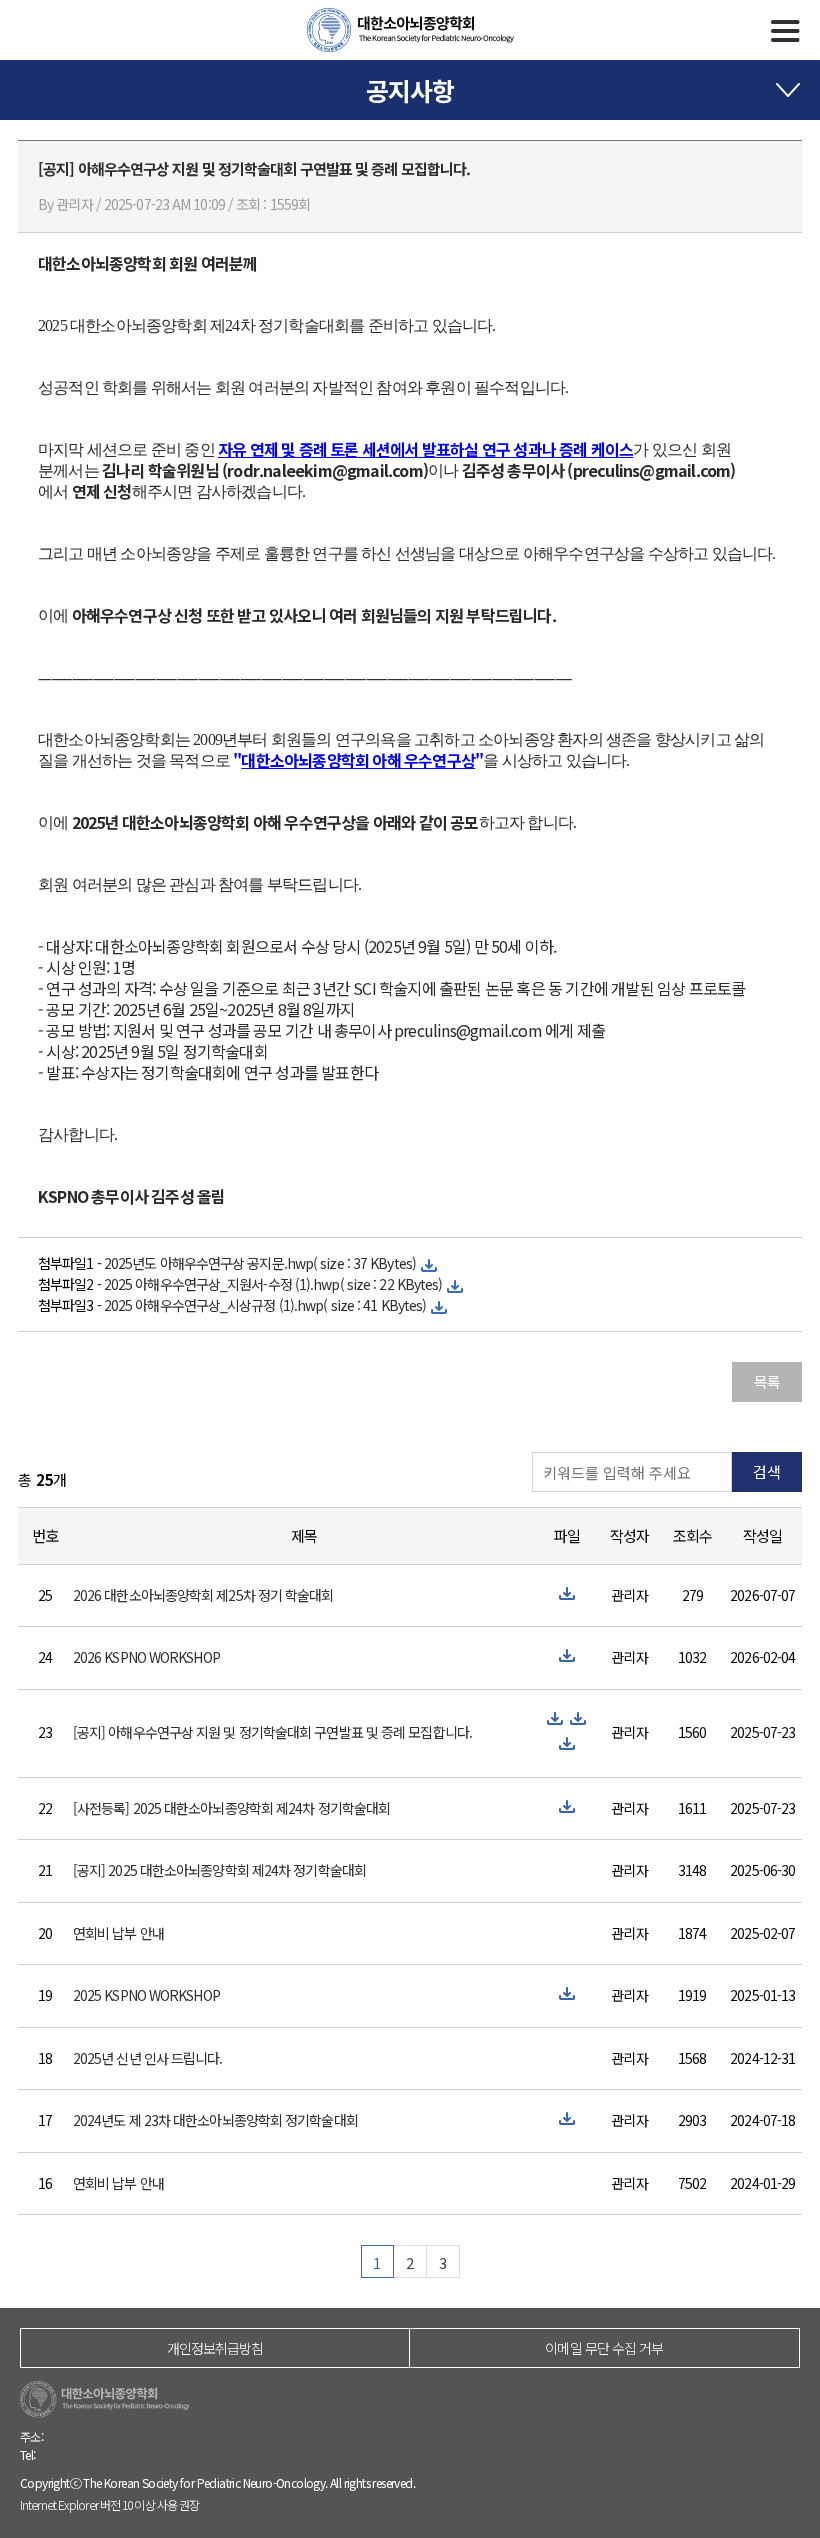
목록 (767, 1381)
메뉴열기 (785, 31)
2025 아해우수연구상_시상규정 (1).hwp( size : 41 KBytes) (265, 1305)
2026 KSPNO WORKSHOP (146, 1657)
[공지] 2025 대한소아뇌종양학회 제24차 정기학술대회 (219, 1870)
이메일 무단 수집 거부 (604, 2348)
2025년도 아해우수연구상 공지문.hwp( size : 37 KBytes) (260, 1263)
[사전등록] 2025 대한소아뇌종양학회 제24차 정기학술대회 (231, 1808)
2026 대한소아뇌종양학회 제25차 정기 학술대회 (203, 1595)
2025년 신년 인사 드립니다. (148, 2058)
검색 (767, 1471)
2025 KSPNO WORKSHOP (146, 1995)
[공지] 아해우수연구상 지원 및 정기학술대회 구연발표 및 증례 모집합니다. (272, 1732)
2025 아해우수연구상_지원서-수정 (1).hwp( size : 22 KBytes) (273, 1284)
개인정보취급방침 (215, 2348)
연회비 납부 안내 (118, 1933)
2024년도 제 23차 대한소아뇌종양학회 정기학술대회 (215, 2120)
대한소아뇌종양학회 (410, 30)
